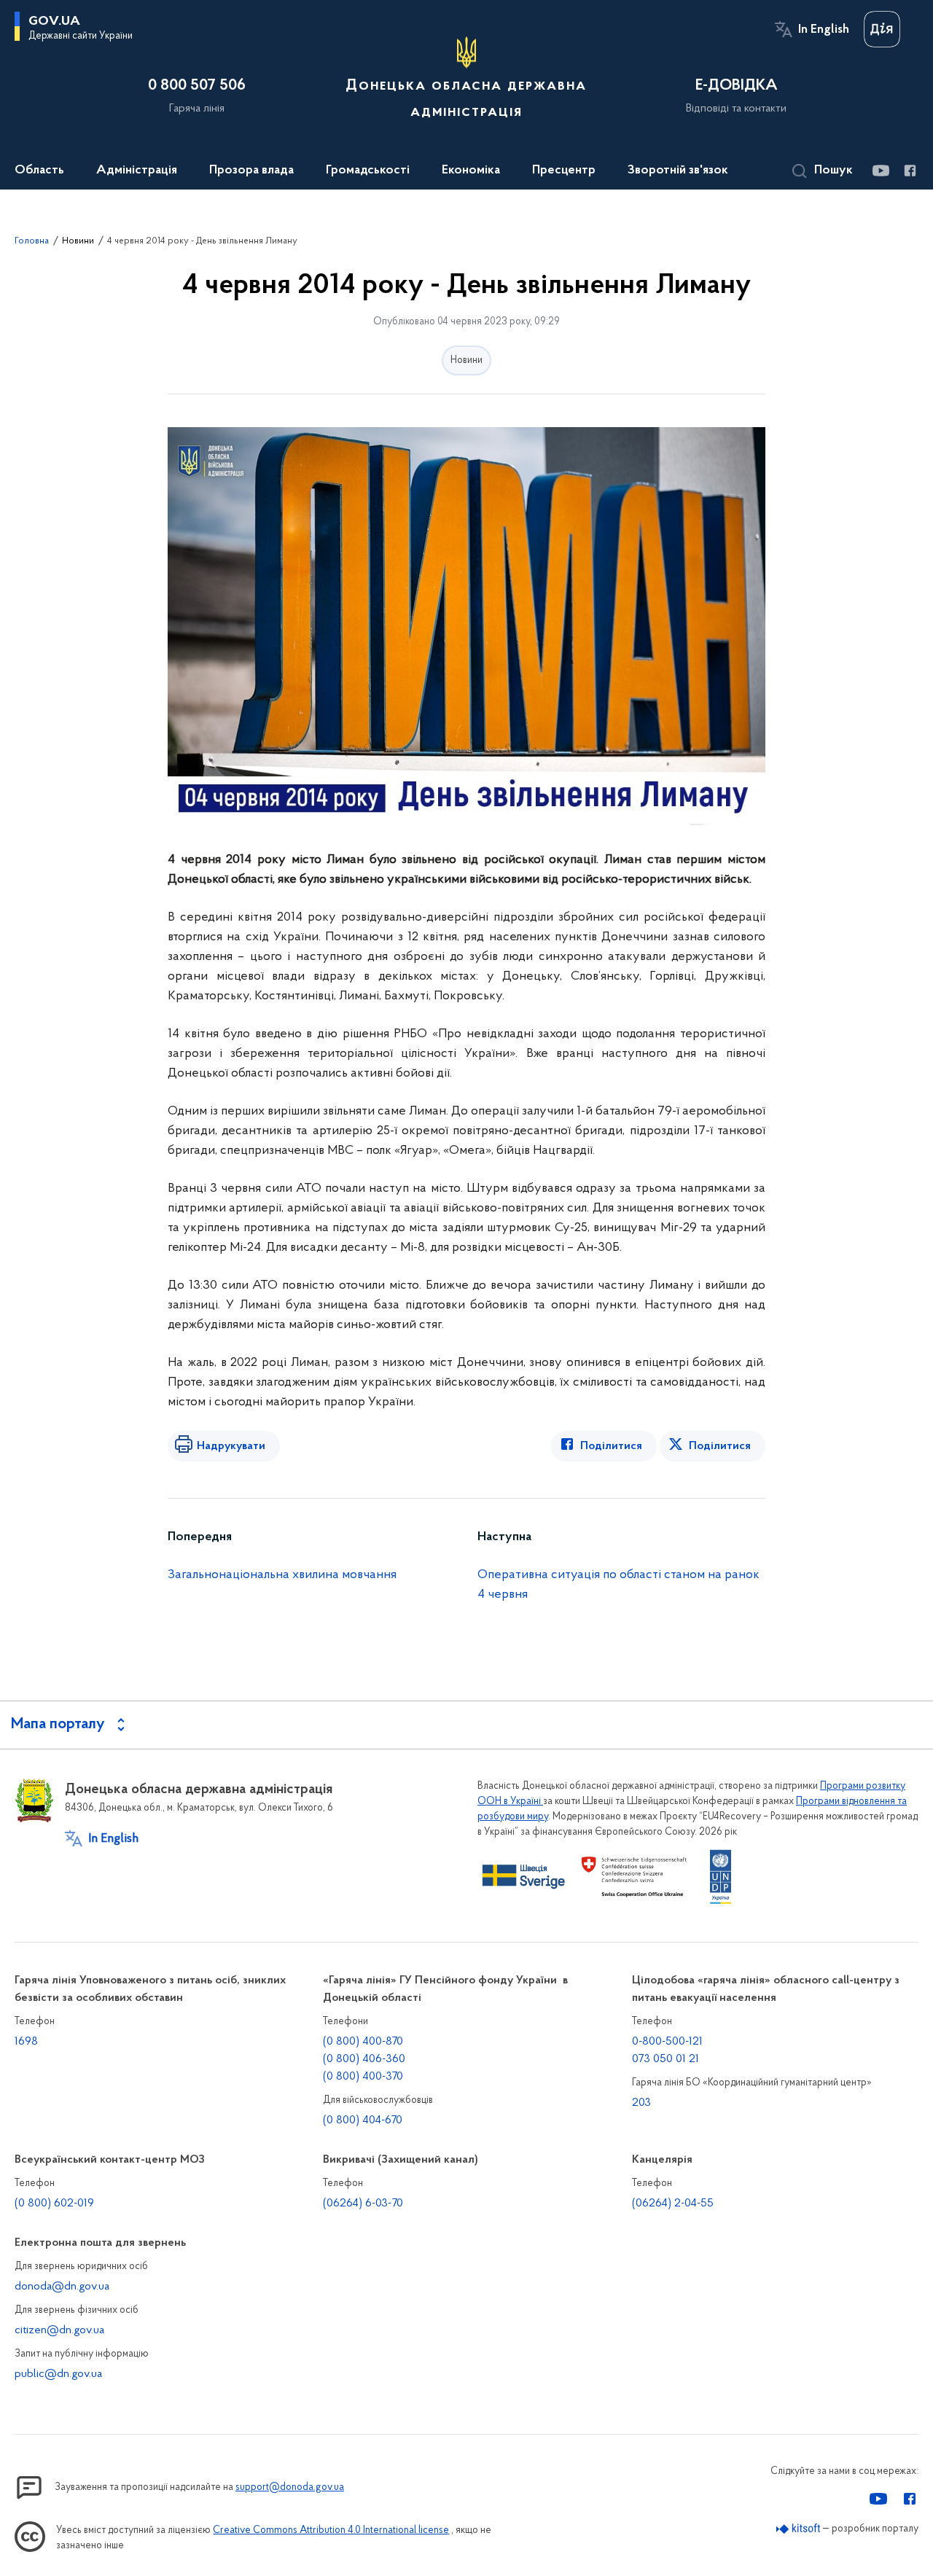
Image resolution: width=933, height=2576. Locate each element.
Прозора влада (251, 171)
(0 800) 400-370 (363, 2077)
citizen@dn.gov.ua (59, 2330)
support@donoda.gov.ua (290, 2487)
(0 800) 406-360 (364, 2059)
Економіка (471, 171)
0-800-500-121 (667, 2042)
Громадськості (368, 171)
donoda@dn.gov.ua (62, 2287)
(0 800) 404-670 (363, 2120)
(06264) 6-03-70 (363, 2204)
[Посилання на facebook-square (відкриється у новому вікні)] (909, 171)
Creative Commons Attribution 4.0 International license (331, 2530)
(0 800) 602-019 (54, 2204)
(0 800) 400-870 (363, 2042)
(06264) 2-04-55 (673, 2204)
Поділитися (611, 1446)
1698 (26, 2042)
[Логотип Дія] (882, 29)
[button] (823, 171)
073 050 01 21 (665, 2059)
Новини (78, 241)
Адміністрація (137, 171)
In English (824, 30)
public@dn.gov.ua (58, 2374)
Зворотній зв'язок (678, 171)
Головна (32, 241)
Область (39, 171)
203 (641, 2103)
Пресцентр (564, 171)
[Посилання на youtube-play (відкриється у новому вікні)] (880, 171)
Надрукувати (231, 1446)
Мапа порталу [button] (58, 1725)
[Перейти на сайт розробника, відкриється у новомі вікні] (799, 2529)
